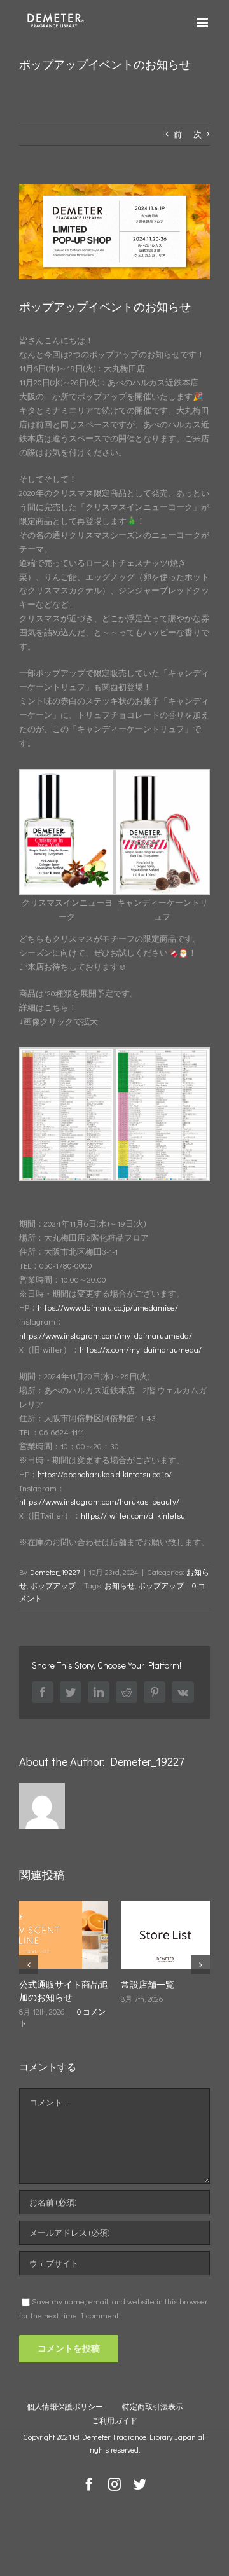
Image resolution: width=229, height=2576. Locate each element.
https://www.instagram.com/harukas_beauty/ (99, 1501)
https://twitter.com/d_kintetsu (133, 1515)
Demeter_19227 (55, 1572)
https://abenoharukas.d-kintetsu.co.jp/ (105, 1474)
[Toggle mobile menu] (203, 23)
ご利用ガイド (114, 2420)
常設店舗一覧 (143, 1984)
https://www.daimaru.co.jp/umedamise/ (108, 1307)
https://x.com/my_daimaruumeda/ (141, 1349)
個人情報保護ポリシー (65, 2406)
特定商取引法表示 (153, 2406)
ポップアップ (53, 1585)
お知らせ (120, 1585)
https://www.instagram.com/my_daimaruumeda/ (106, 1335)
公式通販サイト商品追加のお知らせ (59, 1991)
